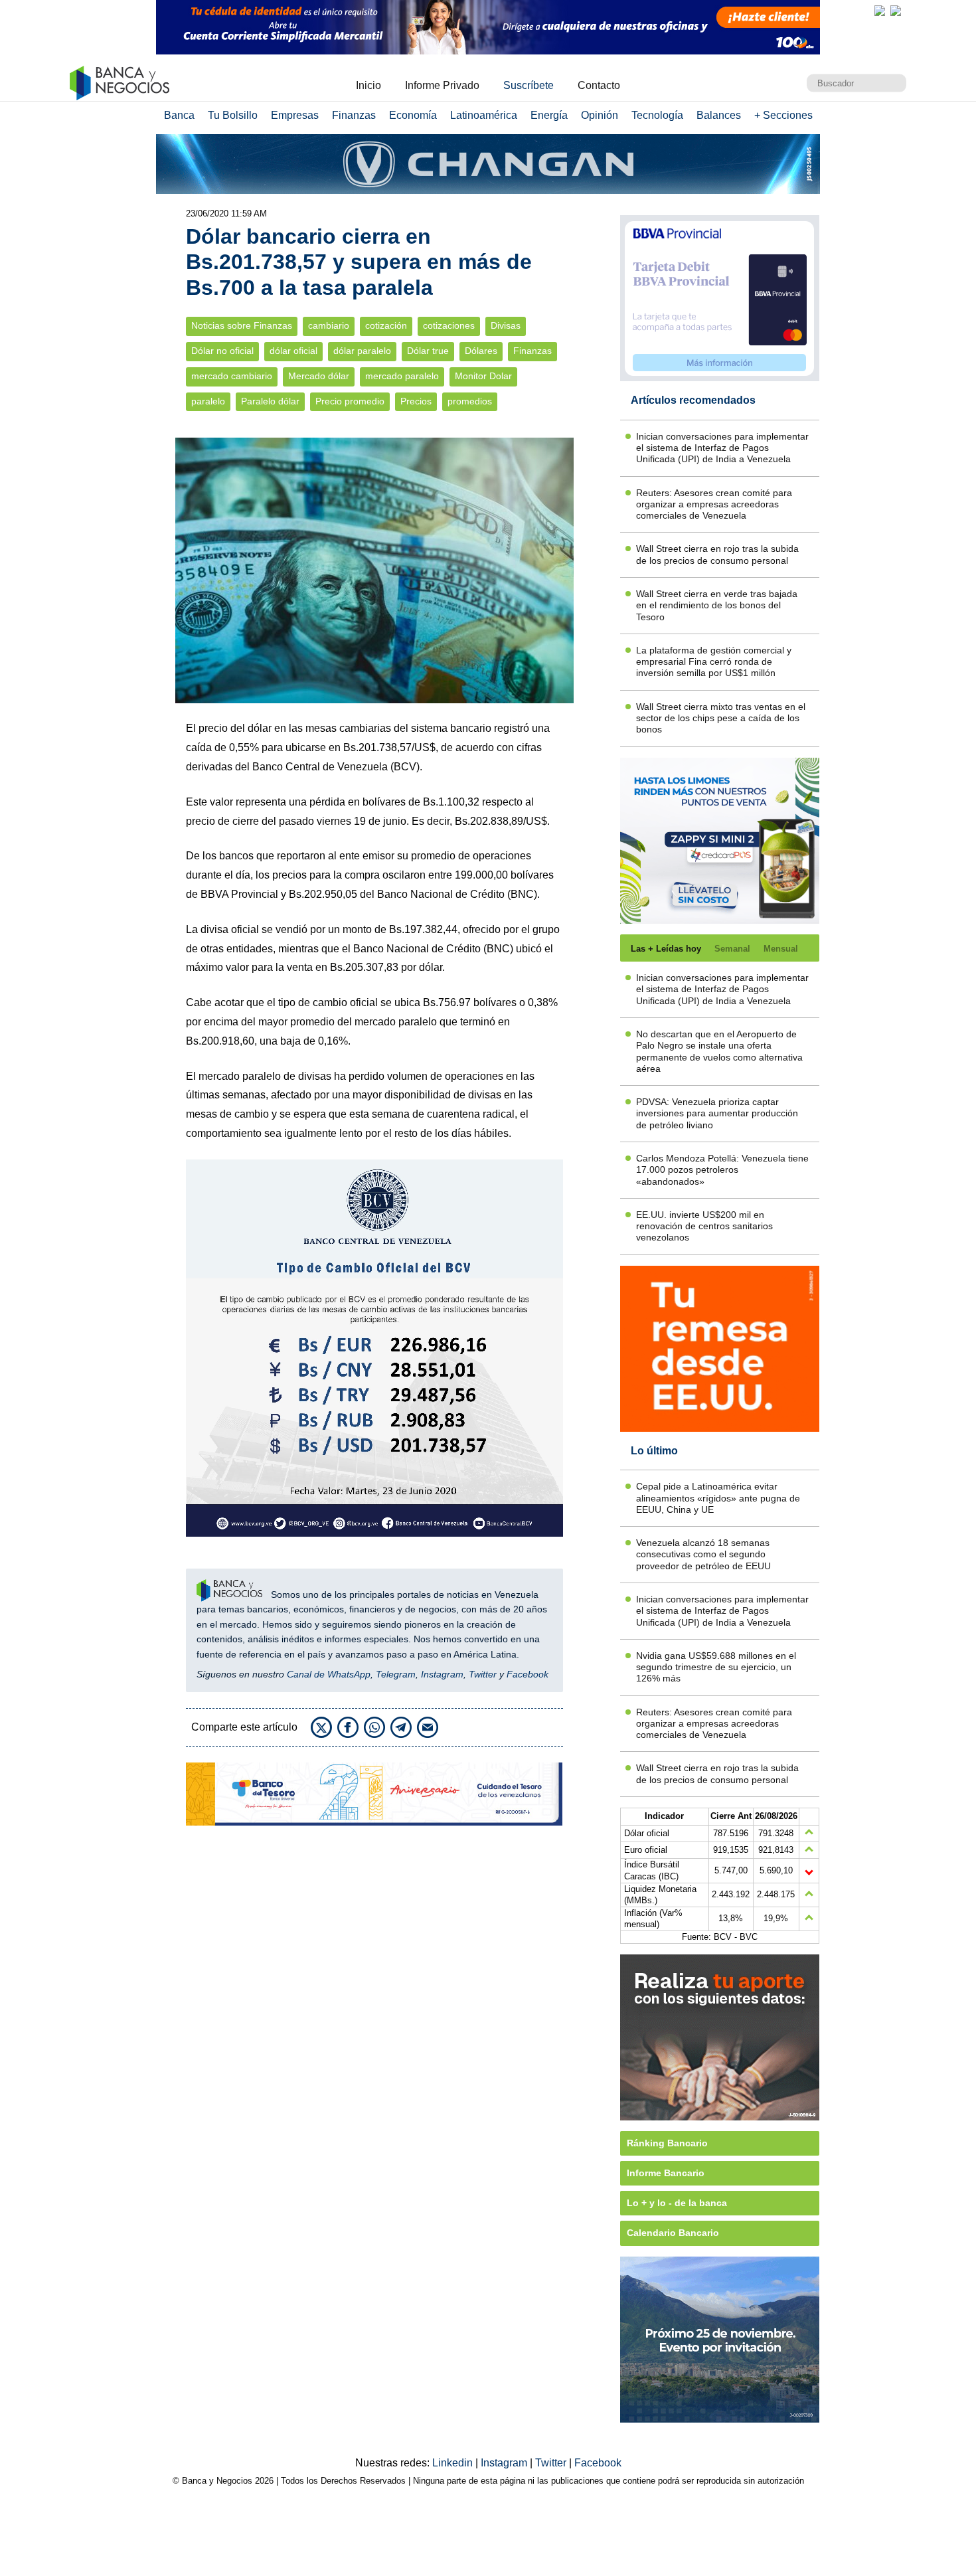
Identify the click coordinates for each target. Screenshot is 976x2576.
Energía (549, 115)
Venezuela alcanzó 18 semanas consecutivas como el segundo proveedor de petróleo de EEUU (703, 1554)
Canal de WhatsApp (329, 1674)
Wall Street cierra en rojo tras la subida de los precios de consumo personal (717, 554)
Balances (719, 115)
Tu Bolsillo (233, 115)
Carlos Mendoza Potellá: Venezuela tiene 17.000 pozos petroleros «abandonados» (722, 1170)
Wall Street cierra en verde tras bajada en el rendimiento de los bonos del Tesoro (717, 605)
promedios (470, 401)
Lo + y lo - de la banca (677, 2203)
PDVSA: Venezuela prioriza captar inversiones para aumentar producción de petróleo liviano (717, 1113)
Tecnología (657, 115)
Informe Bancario (666, 2173)
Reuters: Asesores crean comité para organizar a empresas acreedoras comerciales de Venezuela (714, 504)
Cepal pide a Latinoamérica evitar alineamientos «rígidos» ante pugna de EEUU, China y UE (718, 1498)
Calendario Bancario (673, 2233)
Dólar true (428, 351)
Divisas (506, 326)
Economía (413, 115)
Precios (416, 401)
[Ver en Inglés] (880, 11)
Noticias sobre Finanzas (242, 326)
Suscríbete (529, 85)
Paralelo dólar (270, 401)
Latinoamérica (484, 115)
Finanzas (354, 115)
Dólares (481, 351)
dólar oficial (293, 351)
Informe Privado (442, 85)
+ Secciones (783, 115)
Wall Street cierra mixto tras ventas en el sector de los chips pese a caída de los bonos (721, 718)
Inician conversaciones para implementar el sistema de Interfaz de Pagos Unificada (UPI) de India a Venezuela (722, 448)
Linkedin (454, 2463)
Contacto (599, 85)
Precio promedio (350, 401)
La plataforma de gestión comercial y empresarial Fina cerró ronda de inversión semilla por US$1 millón (714, 662)
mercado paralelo (402, 376)
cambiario (329, 326)
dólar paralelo (362, 351)
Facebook (528, 1674)
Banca (179, 115)
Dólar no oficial (222, 351)
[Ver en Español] (896, 11)
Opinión (600, 115)
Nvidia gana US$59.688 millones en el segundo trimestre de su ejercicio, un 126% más (716, 1667)
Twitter (483, 1674)
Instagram (442, 1674)
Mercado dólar (319, 376)
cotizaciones (449, 326)
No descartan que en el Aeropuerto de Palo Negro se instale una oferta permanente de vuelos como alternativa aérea (719, 1051)
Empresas (295, 115)
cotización (386, 326)
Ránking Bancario (667, 2143)
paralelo (208, 401)
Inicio (368, 85)
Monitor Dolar (483, 376)
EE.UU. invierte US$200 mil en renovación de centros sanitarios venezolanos (704, 1226)
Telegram (396, 1674)
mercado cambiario (232, 376)
